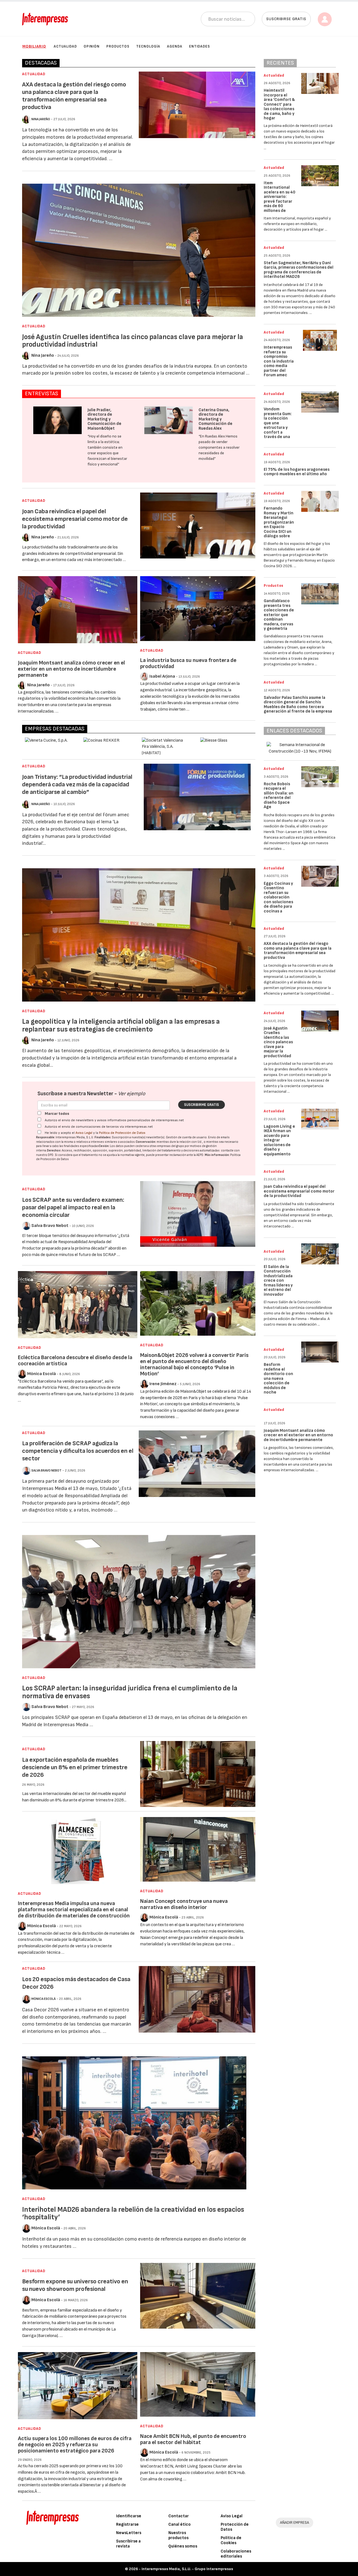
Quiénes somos (183, 2546)
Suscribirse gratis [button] (286, 19)
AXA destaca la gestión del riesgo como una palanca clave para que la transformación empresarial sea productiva (74, 96)
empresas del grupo (171, 1146)
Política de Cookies (231, 2540)
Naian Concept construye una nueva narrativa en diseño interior (184, 1904)
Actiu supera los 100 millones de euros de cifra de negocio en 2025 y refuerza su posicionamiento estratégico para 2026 (75, 2445)
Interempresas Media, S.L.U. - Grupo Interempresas (187, 2569)
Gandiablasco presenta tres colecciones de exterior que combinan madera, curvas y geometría (279, 615)
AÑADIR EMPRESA (295, 2522)
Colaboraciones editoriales (236, 2554)
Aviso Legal (84, 1133)
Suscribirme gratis (202, 1105)
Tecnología (148, 46)
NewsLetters (129, 2533)
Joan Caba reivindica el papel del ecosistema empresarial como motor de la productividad (75, 519)
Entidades (200, 46)
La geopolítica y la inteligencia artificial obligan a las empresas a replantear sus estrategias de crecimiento (121, 1026)
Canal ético (180, 2524)
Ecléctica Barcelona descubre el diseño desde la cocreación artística (75, 1361)
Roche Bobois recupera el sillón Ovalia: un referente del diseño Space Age (279, 796)
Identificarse (129, 2516)
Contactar (179, 2516)
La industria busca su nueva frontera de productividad (188, 663)
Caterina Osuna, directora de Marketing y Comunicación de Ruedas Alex (215, 419)
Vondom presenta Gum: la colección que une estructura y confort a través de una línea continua (278, 425)
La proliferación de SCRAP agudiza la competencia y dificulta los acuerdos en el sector (78, 1451)
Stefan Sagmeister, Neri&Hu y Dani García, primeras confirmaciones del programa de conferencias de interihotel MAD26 (299, 270)
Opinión (92, 46)
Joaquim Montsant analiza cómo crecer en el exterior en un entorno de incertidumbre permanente (71, 669)
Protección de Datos (235, 2527)
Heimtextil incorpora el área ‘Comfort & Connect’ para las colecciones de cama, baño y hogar (279, 104)
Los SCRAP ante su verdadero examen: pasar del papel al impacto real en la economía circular (73, 1207)
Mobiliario (34, 46)
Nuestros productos (178, 2535)
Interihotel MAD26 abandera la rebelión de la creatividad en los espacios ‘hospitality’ (133, 2214)
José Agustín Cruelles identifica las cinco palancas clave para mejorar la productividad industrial (133, 341)
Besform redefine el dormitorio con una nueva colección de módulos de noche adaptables (278, 1381)
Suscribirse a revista (128, 2544)
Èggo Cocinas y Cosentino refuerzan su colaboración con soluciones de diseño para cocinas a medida (278, 900)
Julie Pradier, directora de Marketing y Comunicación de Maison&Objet (104, 419)
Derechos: (54, 1150)
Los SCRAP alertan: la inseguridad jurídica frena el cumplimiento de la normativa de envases (130, 1692)
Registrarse (127, 2524)
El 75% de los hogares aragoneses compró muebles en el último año (297, 472)
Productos (118, 46)
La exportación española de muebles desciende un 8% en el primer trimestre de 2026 (75, 1767)
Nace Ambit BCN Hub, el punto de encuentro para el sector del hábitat (193, 2439)
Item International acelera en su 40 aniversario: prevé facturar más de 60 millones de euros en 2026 (280, 199)
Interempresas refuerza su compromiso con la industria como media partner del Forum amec (279, 361)
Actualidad (65, 46)
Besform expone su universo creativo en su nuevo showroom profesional (75, 2285)
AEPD (200, 1155)
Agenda (175, 46)
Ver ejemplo (132, 1094)
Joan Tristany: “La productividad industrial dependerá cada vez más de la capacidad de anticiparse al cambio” (77, 785)
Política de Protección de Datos (122, 1133)
